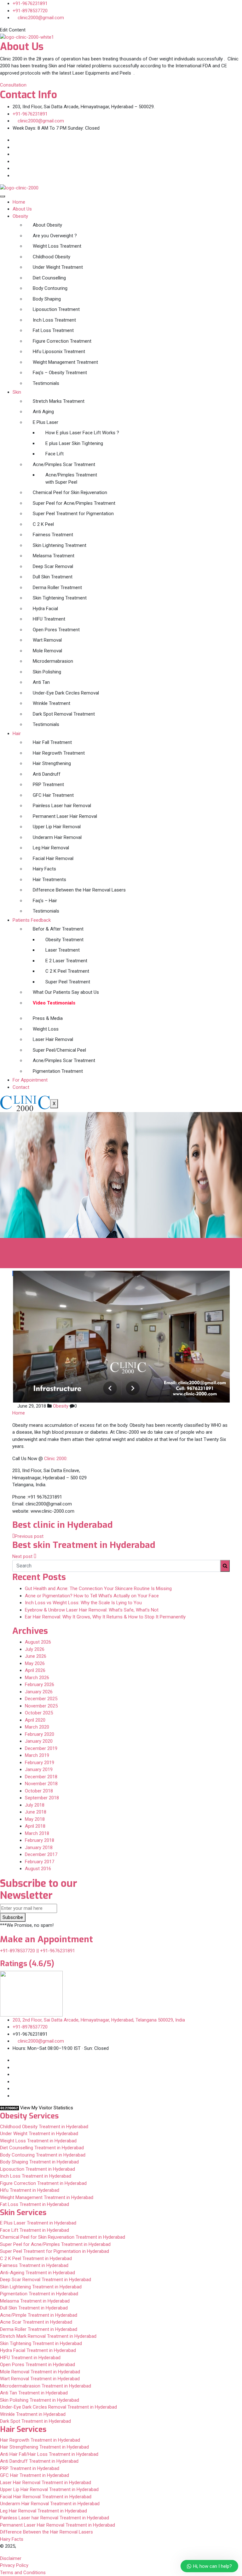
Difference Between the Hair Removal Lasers (79, 890)
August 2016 (38, 1869)
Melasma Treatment (54, 556)
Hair (17, 734)
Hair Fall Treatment (52, 742)
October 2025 (39, 1713)
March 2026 (37, 1678)
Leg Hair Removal (51, 848)
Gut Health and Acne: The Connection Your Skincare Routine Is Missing (98, 1589)
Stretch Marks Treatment (59, 401)
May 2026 (35, 1663)
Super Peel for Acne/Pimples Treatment (74, 503)
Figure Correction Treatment (62, 341)
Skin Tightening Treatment (60, 598)
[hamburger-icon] (3, 196)
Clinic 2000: (56, 1459)
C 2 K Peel (43, 524)
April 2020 (35, 1720)
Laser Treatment (63, 950)
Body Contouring (50, 288)
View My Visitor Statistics (47, 2108)
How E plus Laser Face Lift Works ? (82, 433)
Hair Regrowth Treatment (59, 753)
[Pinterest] (14, 176)
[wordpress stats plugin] (9, 2108)
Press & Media (48, 1018)
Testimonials (46, 383)
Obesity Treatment (64, 940)
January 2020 (39, 1741)
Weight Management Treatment (65, 362)
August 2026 (38, 1642)
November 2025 (41, 1706)
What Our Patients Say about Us (66, 992)
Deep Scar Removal (53, 566)
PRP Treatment (48, 785)
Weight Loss (46, 1029)
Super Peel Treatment (68, 982)
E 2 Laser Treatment (66, 961)
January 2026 (39, 1692)
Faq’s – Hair (45, 901)
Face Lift (55, 454)
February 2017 (40, 1862)
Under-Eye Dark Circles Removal (66, 693)
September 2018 (42, 1798)
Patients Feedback (32, 920)
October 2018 (39, 1791)
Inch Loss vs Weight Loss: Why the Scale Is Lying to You (83, 1603)
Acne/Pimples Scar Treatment (64, 464)
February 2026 (40, 1685)
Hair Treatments (49, 880)
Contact (21, 1087)
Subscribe (13, 1917)
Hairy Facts (44, 869)
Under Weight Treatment (58, 267)
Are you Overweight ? (55, 236)
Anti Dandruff (47, 774)
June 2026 (36, 1656)
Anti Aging (43, 412)
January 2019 (39, 1769)
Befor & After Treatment (58, 929)
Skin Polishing (47, 672)
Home (19, 202)
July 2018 (35, 1805)
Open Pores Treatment (56, 630)
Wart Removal (47, 640)
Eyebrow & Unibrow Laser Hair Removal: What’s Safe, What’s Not (92, 1610)
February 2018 (40, 1840)
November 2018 (41, 1784)
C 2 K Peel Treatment (67, 971)
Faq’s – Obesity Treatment (60, 373)
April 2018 (35, 1826)
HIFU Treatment (49, 619)
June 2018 (36, 1812)
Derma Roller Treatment (57, 588)
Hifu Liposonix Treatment (59, 352)
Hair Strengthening (52, 763)
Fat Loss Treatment (53, 330)
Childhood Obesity (52, 257)
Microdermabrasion (53, 661)
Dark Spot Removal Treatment (64, 714)
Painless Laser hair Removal (62, 806)
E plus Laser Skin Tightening (74, 443)
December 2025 (41, 1699)
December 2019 (41, 1748)
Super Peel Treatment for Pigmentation (73, 514)
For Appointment (30, 1080)
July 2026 (35, 1649)
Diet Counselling (49, 278)
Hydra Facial (45, 609)
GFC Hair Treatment (53, 795)
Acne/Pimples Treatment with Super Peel (71, 478)
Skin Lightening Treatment (60, 545)
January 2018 (39, 1848)
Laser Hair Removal (53, 1039)
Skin (17, 392)
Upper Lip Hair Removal (57, 827)
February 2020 (40, 1734)
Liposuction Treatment (56, 309)
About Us (22, 209)
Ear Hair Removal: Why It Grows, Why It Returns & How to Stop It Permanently (105, 1617)
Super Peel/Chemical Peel (59, 1050)
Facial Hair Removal (53, 858)
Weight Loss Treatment (57, 246)
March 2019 (37, 1755)
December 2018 (41, 1777)
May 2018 (35, 1819)
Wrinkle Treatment (52, 703)
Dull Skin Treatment (53, 577)
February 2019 (40, 1763)
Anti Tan (41, 682)
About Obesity (47, 225)
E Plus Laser (46, 422)
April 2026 (35, 1670)
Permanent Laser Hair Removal (65, 816)
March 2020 (37, 1727)
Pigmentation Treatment (58, 1071)
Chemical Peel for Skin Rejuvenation (70, 492)
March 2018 (37, 1833)
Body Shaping (47, 299)
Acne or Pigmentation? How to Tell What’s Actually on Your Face (92, 1596)
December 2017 (41, 1854)
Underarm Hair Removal (57, 837)
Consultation (13, 85)
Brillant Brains (124, 2546)
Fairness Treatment (53, 535)
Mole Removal (47, 651)
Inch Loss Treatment (54, 320)
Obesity (20, 216)
